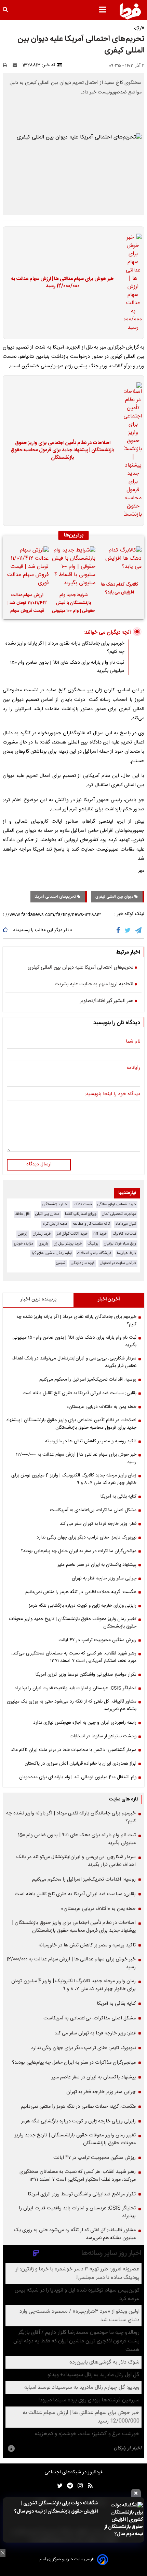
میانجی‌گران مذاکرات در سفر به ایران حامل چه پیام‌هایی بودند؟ (79, 1551)
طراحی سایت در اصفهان (118, 1263)
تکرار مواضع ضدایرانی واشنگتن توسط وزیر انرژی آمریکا (86, 1675)
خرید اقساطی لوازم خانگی (117, 1204)
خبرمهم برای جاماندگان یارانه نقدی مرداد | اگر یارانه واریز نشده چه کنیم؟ (76, 1321)
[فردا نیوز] (130, 11)
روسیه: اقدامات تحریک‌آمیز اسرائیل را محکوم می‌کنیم (88, 1380)
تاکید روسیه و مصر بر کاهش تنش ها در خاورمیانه (91, 1441)
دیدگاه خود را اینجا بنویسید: (112, 1094)
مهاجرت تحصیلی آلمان (119, 1214)
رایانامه (133, 1068)
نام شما (133, 1042)
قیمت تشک (83, 1204)
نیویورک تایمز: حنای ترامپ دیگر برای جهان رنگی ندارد (86, 1537)
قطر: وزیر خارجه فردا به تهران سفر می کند (98, 1524)
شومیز (61, 1263)
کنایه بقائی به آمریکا (118, 1497)
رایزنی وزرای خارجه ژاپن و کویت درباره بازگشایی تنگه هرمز (83, 1606)
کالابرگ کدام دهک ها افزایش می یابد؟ (120, 589)
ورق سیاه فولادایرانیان (120, 1244)
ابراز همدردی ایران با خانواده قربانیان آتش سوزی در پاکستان (81, 1764)
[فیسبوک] (119, 931)
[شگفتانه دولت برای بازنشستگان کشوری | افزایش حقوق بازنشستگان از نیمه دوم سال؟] (122, 2520)
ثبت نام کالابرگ (124, 1234)
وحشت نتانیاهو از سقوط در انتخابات (103, 1736)
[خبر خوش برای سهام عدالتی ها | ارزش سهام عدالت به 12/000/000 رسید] (131, 283)
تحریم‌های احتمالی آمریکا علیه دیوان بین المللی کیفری (81, 968)
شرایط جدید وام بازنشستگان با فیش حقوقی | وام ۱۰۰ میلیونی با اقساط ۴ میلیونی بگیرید (73, 604)
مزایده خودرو (23, 1244)
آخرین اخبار (109, 1299)
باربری (43, 1244)
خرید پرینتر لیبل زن (68, 1244)
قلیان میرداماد (126, 1224)
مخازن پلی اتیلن (47, 1214)
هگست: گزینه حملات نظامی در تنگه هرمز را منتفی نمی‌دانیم (81, 1592)
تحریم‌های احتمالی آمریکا (56, 897)
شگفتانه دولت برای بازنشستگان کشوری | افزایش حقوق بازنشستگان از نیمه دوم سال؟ (56, 2507)
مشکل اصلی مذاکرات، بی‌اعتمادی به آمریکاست (93, 1510)
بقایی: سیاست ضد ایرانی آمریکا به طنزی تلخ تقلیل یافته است (79, 1393)
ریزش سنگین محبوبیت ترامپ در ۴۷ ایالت (97, 1640)
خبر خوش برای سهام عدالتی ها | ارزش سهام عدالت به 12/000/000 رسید (63, 283)
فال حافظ (22, 1214)
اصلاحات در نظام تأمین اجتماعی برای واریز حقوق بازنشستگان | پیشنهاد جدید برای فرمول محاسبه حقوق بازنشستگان (63, 451)
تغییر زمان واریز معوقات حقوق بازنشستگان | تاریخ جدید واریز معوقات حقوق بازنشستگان (73, 1623)
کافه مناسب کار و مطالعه (91, 1224)
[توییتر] (128, 931)
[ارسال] (16, 65)
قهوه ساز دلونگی (83, 1263)
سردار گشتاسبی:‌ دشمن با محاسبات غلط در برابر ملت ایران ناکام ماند (73, 1750)
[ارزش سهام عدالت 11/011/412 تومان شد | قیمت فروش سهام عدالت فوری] (27, 567)
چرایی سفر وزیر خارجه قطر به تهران (104, 1578)
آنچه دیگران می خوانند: (107, 632)
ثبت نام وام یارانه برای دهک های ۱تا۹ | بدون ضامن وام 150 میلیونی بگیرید (74, 1341)
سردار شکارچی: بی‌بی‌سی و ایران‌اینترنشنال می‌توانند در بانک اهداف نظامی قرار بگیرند (74, 1362)
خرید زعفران (42, 1234)
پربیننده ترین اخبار (38, 1299)
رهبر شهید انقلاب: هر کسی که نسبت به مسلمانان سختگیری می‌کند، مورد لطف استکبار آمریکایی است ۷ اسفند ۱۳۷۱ (74, 1657)
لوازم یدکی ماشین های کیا (52, 1253)
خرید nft (100, 1234)
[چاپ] (7, 65)
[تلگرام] (139, 931)
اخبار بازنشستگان (55, 1204)
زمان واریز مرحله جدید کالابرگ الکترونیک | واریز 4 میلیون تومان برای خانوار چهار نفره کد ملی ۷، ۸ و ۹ (74, 1479)
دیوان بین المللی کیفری (115, 897)
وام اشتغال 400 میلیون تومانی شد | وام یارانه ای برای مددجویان (78, 1777)
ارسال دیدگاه (39, 1164)
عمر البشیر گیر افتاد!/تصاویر (107, 1001)
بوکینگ (93, 1244)
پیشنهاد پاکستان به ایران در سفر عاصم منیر (97, 1565)
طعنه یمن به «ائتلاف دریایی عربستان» (101, 1407)
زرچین (23, 1234)
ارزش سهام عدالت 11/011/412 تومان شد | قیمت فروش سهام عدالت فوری (27, 604)
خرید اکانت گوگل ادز (72, 1234)
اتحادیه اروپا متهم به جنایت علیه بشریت (94, 985)
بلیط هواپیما (126, 1253)
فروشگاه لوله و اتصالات (94, 1253)
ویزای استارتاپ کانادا (81, 1214)
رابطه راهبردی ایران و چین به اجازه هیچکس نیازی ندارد (85, 1723)
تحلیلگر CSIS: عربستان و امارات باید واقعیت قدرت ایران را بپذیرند (75, 1688)
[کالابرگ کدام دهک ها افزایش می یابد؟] (120, 562)
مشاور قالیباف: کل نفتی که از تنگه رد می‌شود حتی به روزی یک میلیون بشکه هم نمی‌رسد (72, 1705)
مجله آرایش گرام (55, 1224)
